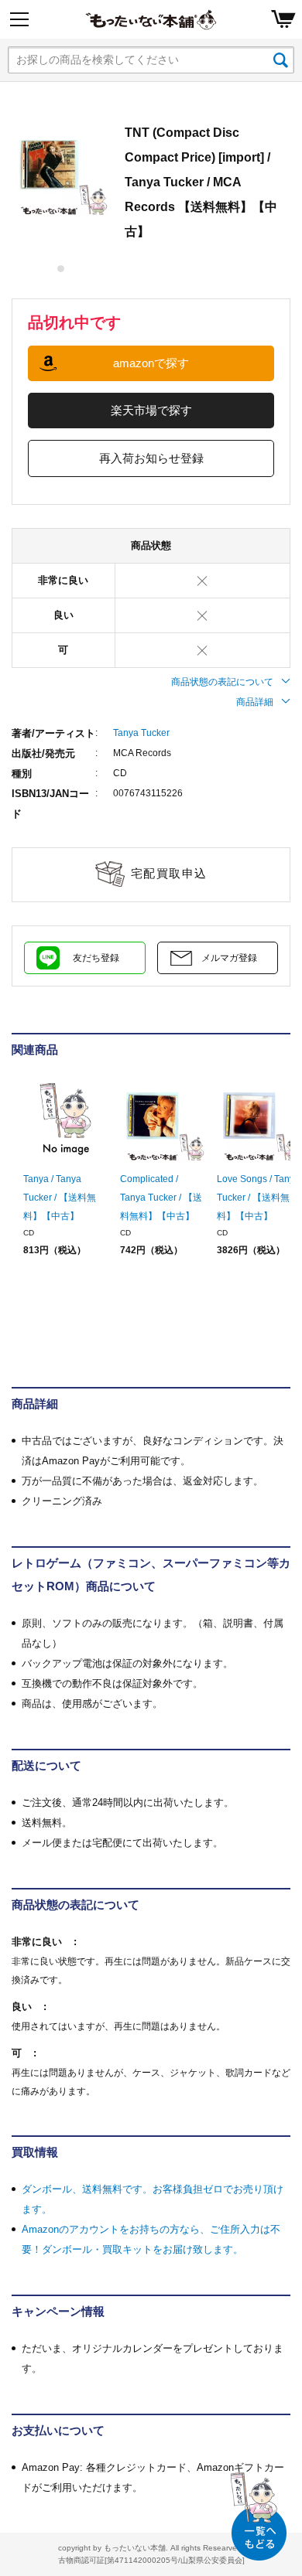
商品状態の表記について (222, 682)
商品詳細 (255, 702)
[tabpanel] (60, 169)
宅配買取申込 (169, 873)
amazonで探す (151, 363)
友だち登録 (96, 958)
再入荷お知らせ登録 (151, 458)
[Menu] (19, 19)
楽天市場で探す (151, 410)
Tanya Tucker (141, 733)
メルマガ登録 (229, 958)
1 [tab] (62, 269)
